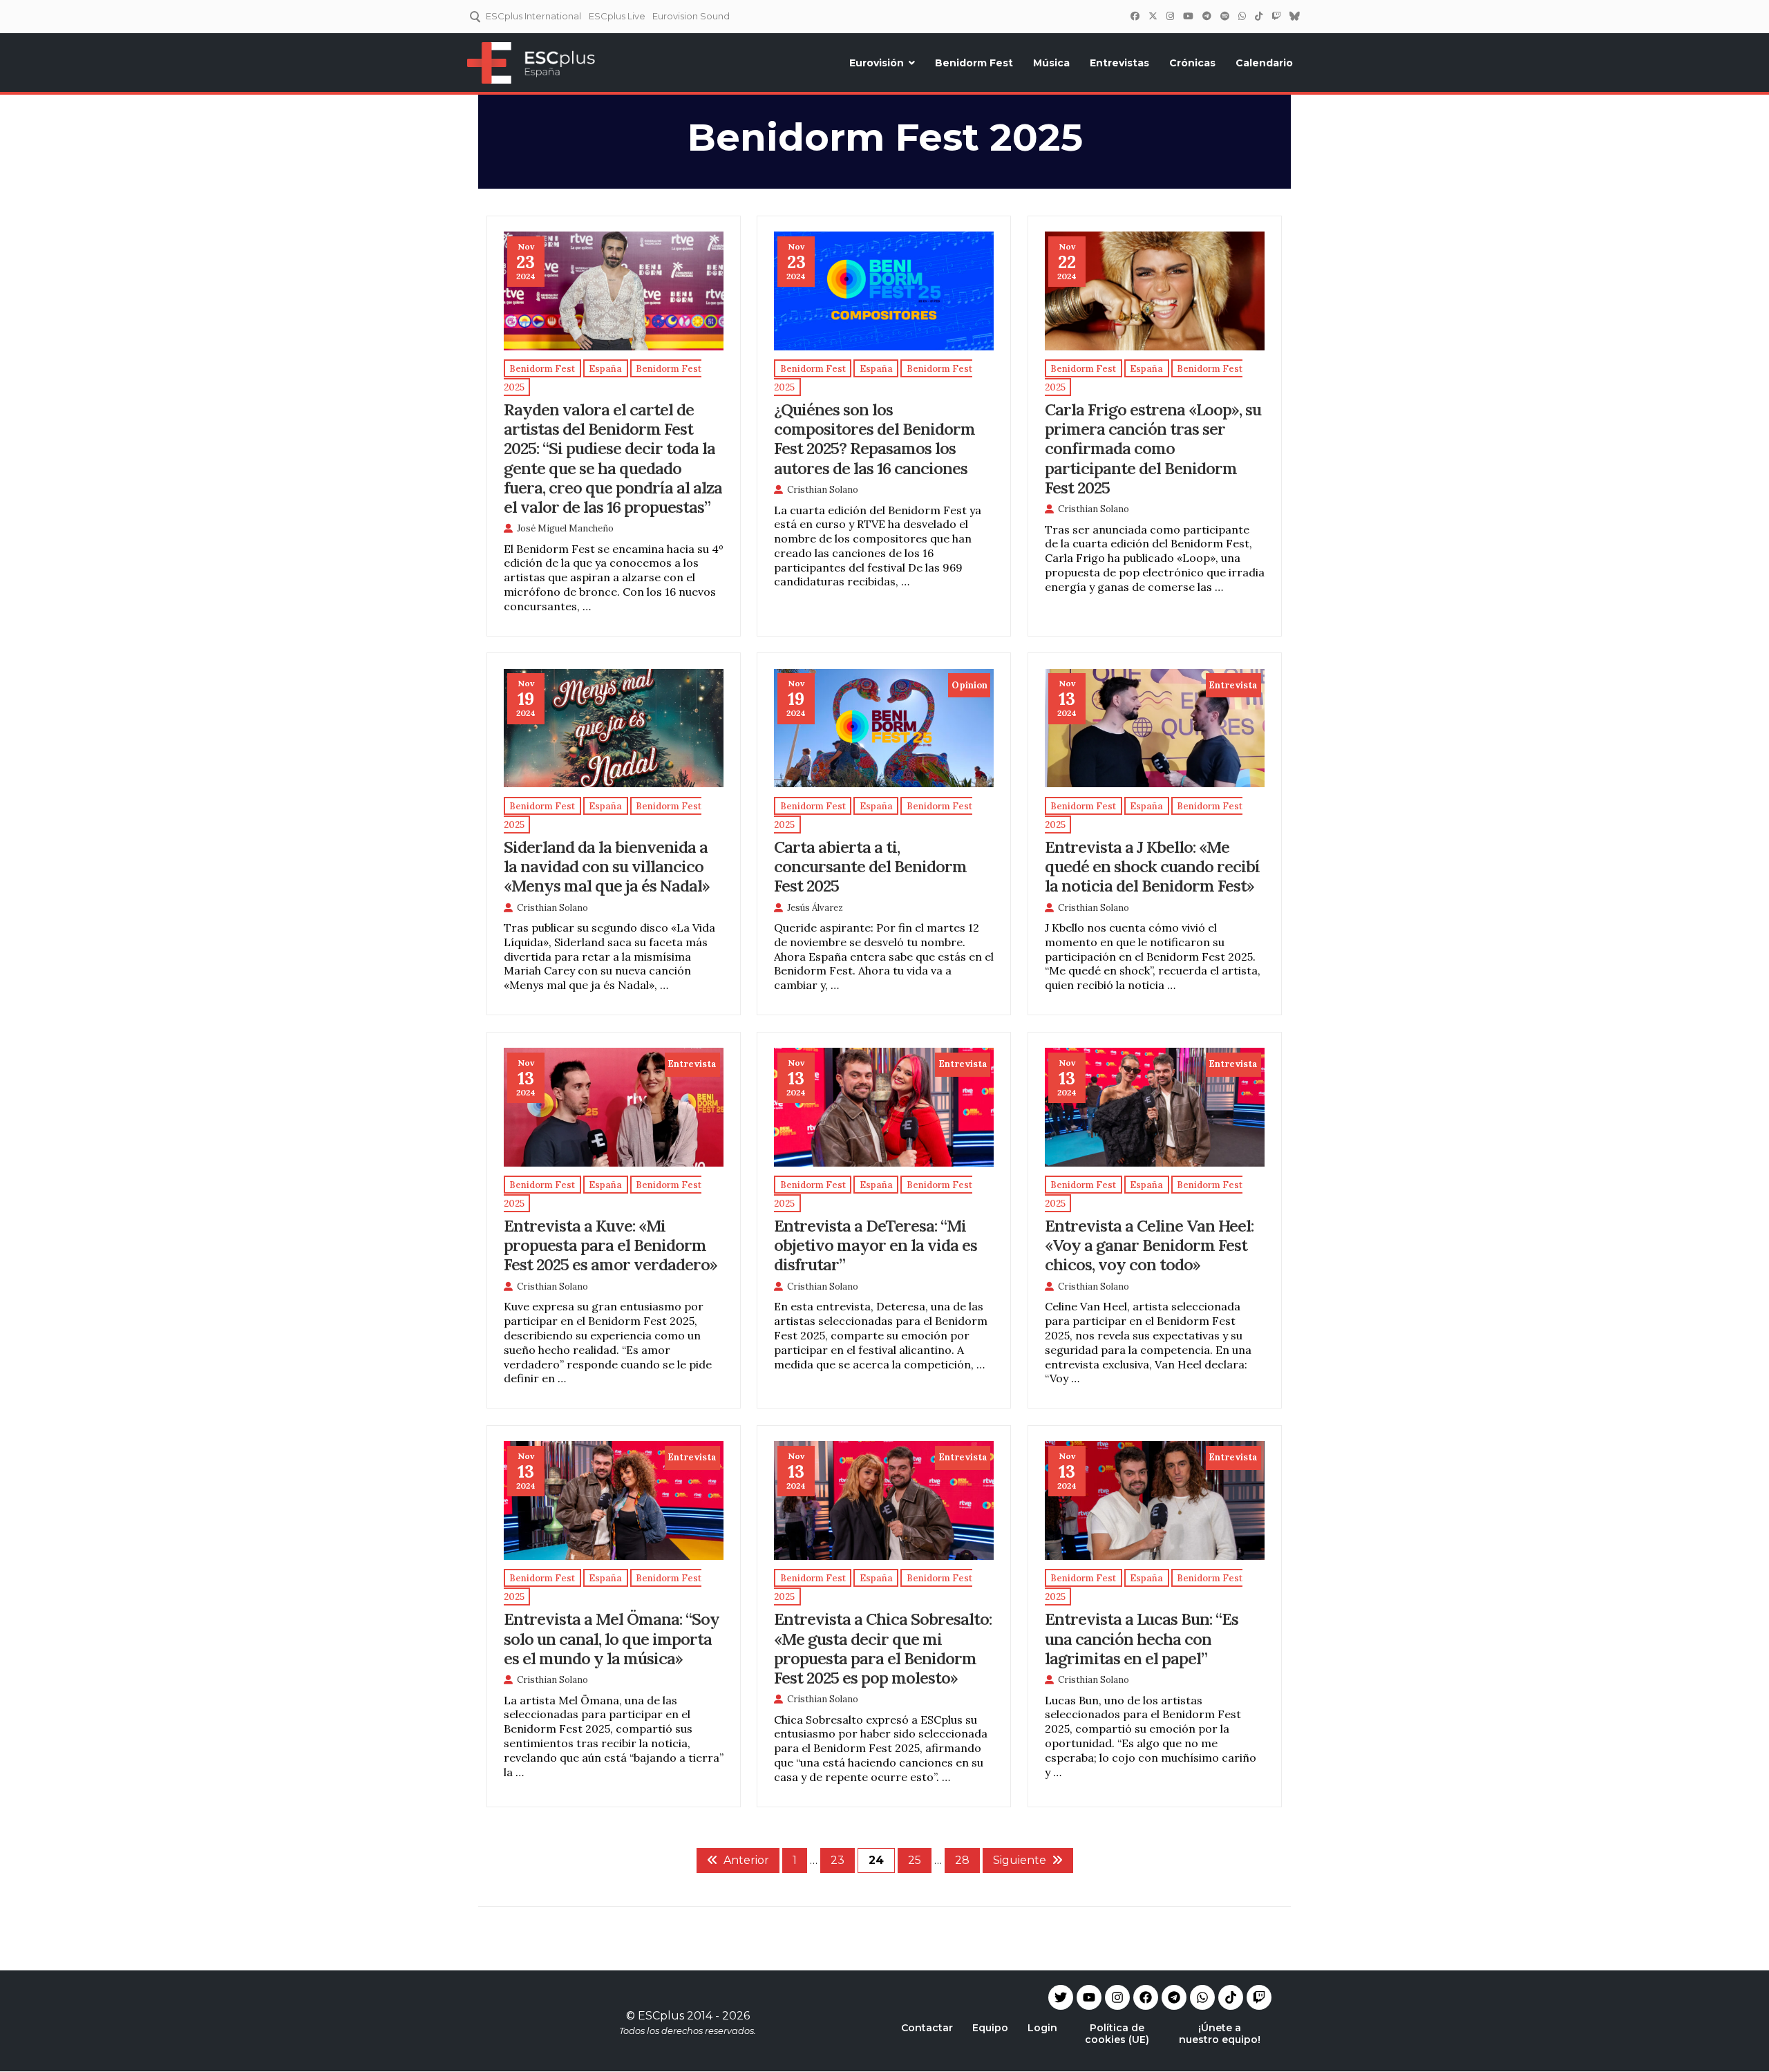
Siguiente (1020, 1860)
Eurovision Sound (691, 16)
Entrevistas (1119, 63)
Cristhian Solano (823, 490)
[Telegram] (1174, 1997)
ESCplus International (533, 16)
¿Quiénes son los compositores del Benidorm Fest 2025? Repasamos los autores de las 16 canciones (874, 438)
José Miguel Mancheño (565, 528)
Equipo (990, 2028)
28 (962, 1860)
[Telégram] (1207, 16)
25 (915, 1860)
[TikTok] (1258, 16)
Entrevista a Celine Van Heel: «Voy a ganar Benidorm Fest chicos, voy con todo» (1149, 1245)
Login (1042, 2028)
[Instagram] (1170, 16)
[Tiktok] (1231, 1997)
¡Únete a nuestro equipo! (1220, 2034)
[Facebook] (1135, 16)
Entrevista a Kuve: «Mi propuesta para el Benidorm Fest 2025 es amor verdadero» (611, 1245)
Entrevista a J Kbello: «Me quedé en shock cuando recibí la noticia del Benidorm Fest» (1152, 866)
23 (838, 1860)
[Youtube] (1089, 1997)
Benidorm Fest (974, 63)
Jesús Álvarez (815, 908)
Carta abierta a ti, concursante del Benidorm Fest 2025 (870, 866)
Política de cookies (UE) (1117, 2034)
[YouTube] (1188, 16)
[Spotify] (1224, 16)
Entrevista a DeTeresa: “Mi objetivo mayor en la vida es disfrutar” (876, 1245)
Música (1051, 63)
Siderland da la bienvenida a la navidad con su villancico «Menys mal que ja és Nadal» (607, 866)
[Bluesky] (1294, 16)
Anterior (746, 1860)
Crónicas (1192, 63)
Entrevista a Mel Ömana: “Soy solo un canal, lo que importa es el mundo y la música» (612, 1638)
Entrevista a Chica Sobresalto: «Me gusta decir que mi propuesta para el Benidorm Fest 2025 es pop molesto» (883, 1648)
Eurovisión (877, 63)
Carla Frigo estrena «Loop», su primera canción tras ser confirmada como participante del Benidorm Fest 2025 (1153, 448)
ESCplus (661, 2016)
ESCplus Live (617, 16)
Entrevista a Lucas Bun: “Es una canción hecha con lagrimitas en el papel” (1142, 1638)
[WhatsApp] (1242, 16)
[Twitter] (1153, 16)
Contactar (927, 2028)
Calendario (1264, 63)
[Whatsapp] (1202, 1997)
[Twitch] (1276, 16)
